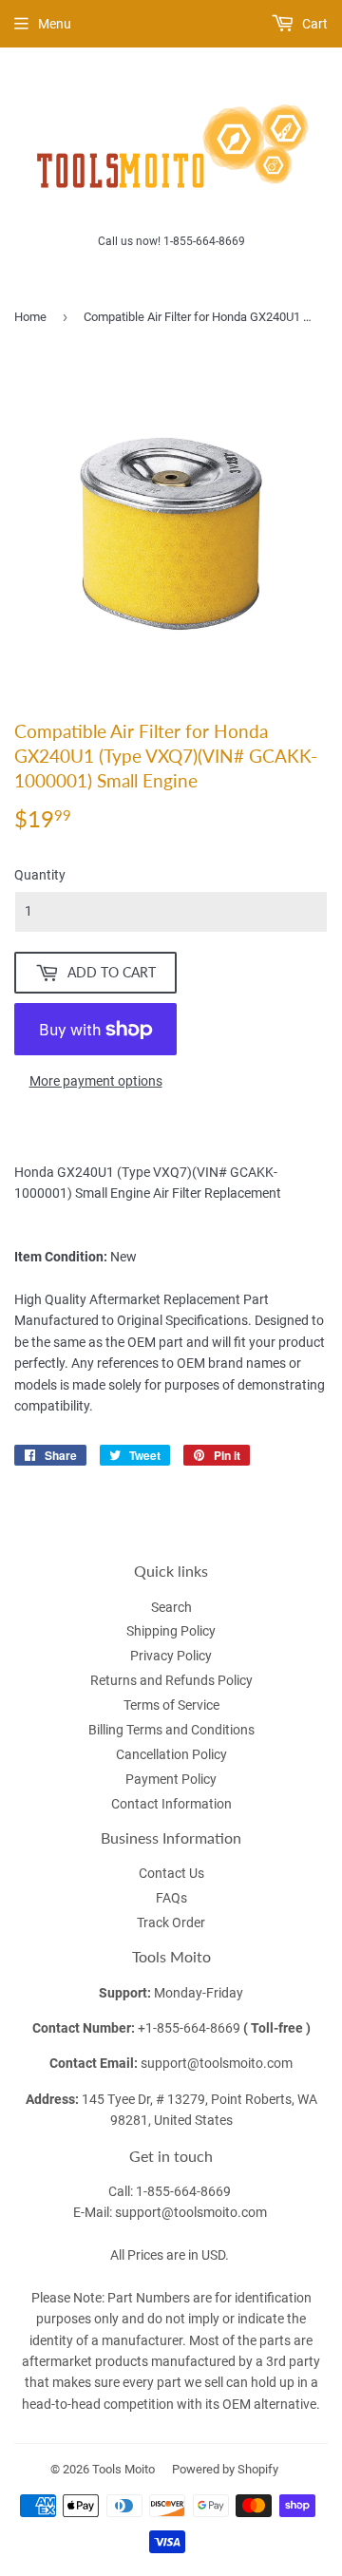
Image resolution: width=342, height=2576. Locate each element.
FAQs (171, 1898)
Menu (55, 24)
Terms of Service (171, 1705)
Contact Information (171, 1804)
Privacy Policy (171, 1656)
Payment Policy (171, 1779)
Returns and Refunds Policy (171, 1680)
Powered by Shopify (225, 2469)
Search (171, 1607)
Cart (313, 24)
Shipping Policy (171, 1631)
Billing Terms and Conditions (171, 1730)
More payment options (96, 1081)
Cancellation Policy (171, 1754)
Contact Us (171, 1873)
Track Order (171, 1923)
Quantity (40, 875)
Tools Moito (123, 2469)
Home (30, 317)
